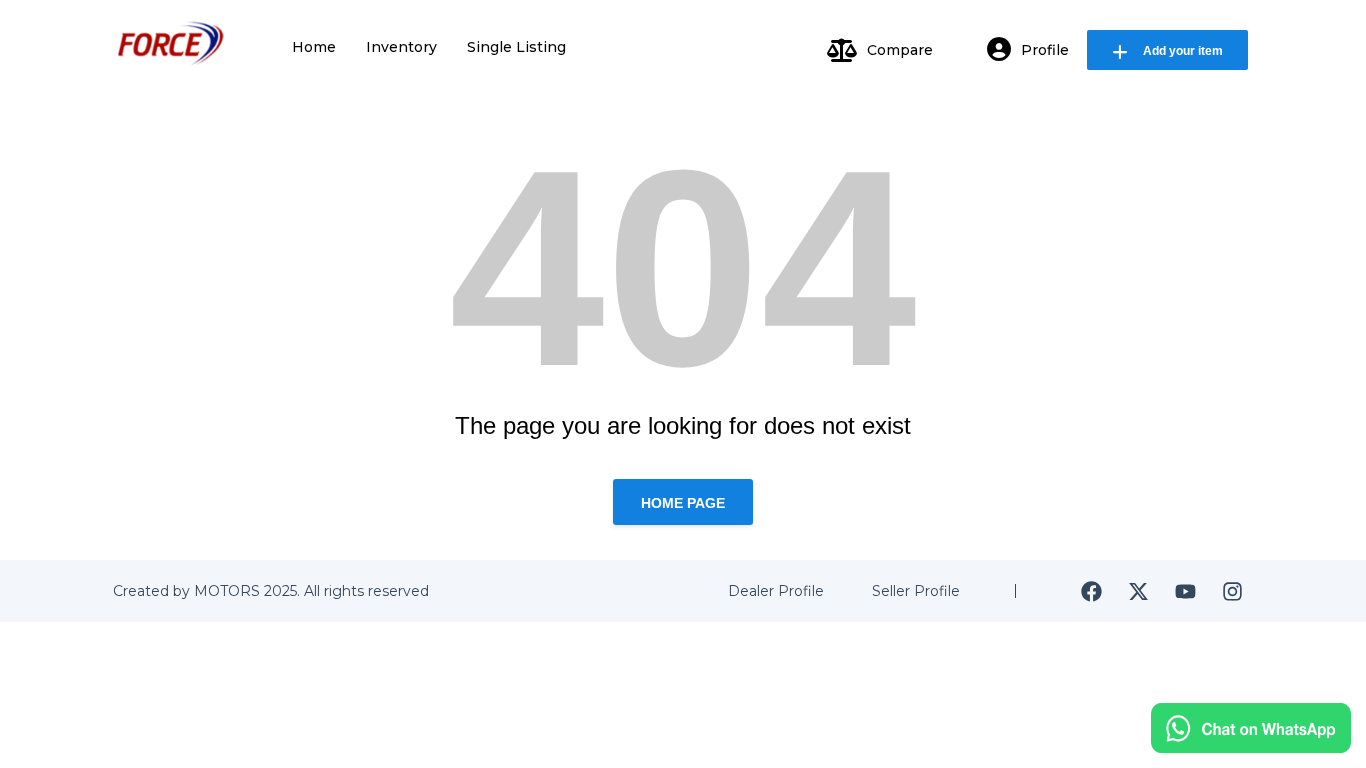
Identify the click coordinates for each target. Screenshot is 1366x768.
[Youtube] (1185, 591)
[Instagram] (1232, 591)
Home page (683, 503)
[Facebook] (1091, 591)
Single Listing (516, 47)
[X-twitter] (1138, 591)
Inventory (401, 47)
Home (314, 47)
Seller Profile (916, 591)
